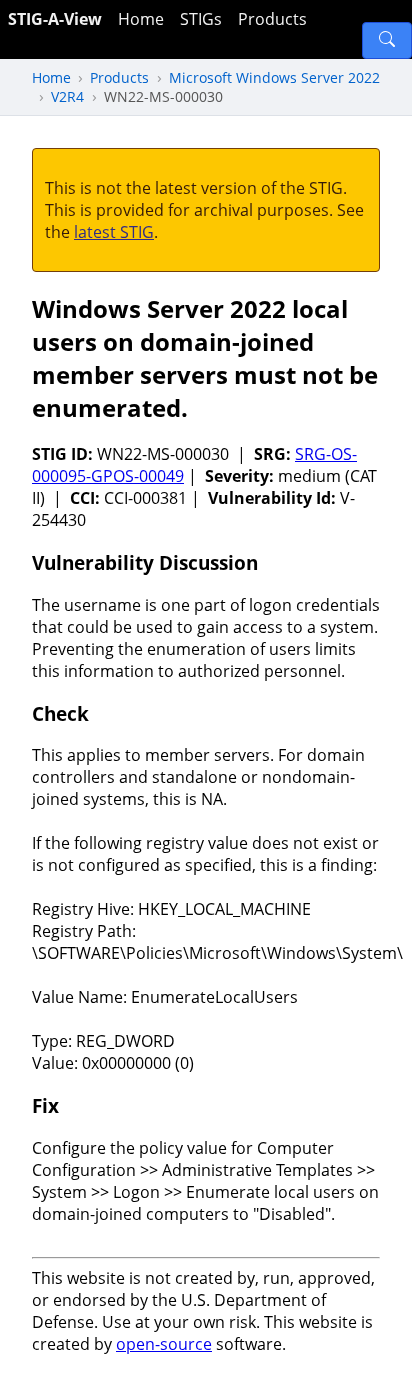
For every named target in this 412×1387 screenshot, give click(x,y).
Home (141, 19)
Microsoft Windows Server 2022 (274, 77)
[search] (387, 40)
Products (272, 19)
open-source (164, 1344)
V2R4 (67, 96)
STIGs (201, 19)
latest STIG (114, 232)
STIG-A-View (55, 19)
